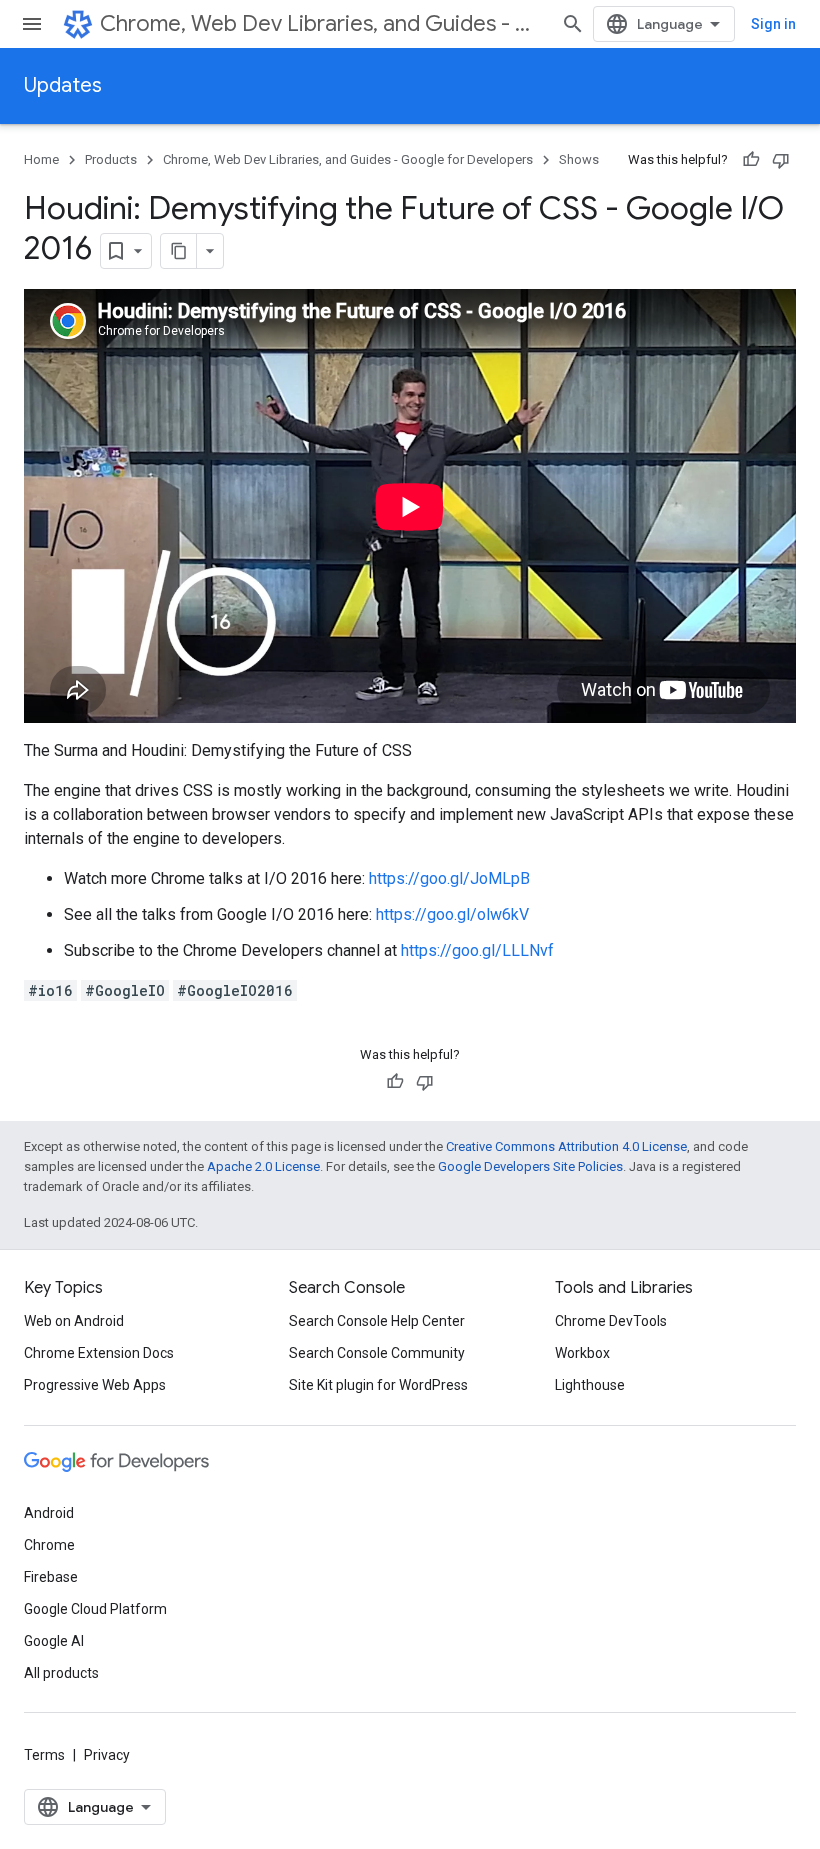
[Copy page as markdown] (179, 251)
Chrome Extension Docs (99, 1353)
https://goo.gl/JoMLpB (449, 878)
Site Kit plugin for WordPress (378, 1385)
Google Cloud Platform (95, 1609)
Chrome (49, 1545)
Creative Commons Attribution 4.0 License (566, 1146)
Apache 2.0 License (263, 1166)
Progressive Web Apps (95, 1385)
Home (41, 159)
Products (111, 159)
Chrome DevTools (611, 1321)
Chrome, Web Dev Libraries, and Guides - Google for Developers (322, 23)
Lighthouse (590, 1385)
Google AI (54, 1641)
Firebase (51, 1577)
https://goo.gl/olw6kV (452, 914)
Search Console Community (377, 1353)
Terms (44, 1755)
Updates (63, 85)
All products (61, 1673)
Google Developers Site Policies (530, 1166)
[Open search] (573, 24)
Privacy (107, 1755)
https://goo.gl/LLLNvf (477, 950)
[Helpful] (751, 160)
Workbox (582, 1353)
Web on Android (74, 1321)
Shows (579, 159)
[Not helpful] (781, 160)
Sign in (773, 24)
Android (49, 1513)
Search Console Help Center (377, 1321)
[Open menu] (32, 24)
